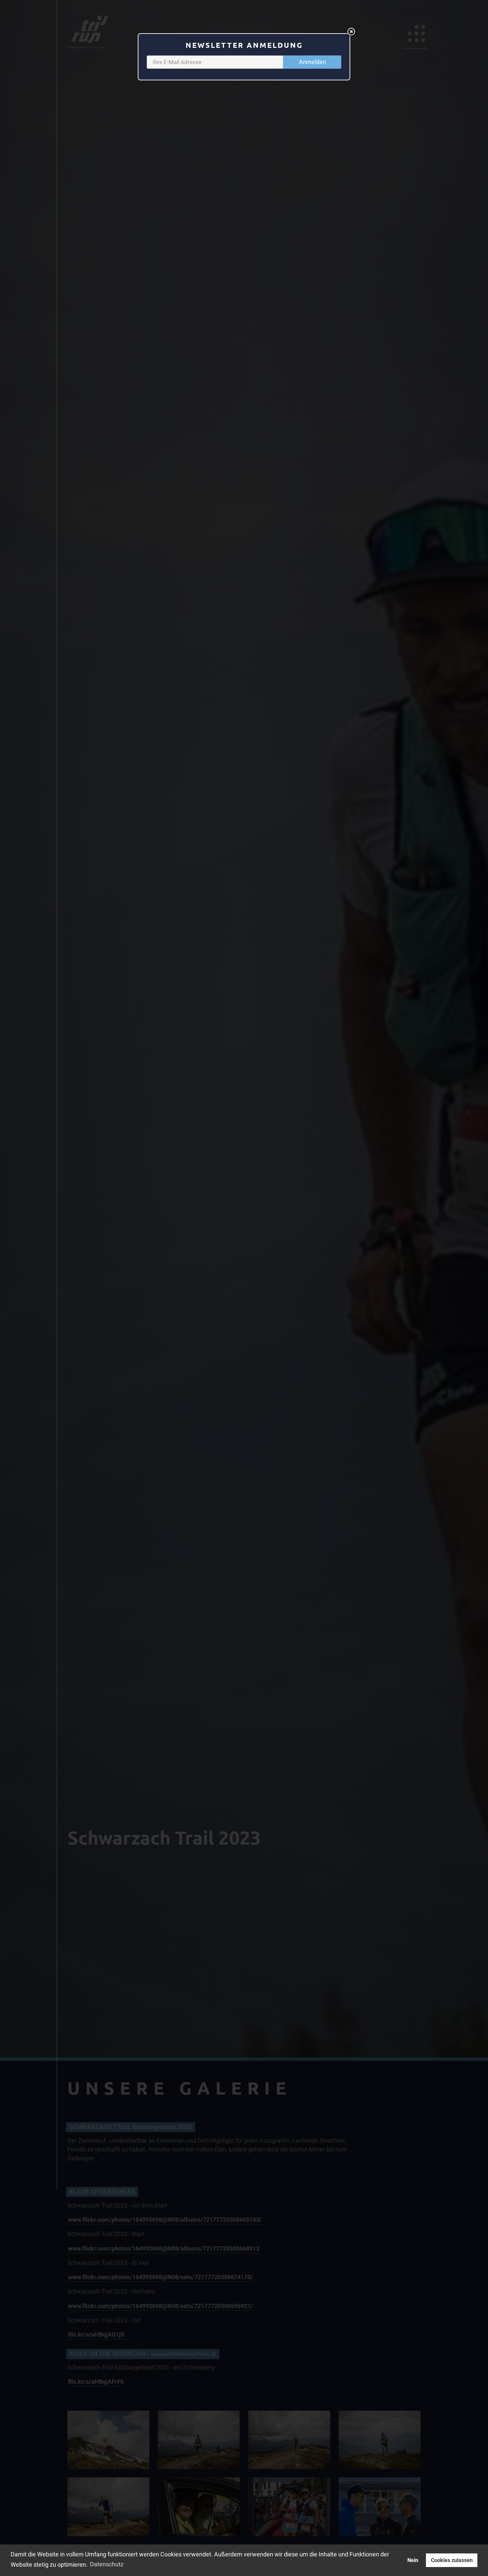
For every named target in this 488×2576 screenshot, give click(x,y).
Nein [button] (413, 2560)
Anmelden (312, 62)
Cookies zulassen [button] (452, 2560)
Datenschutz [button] (107, 2564)
